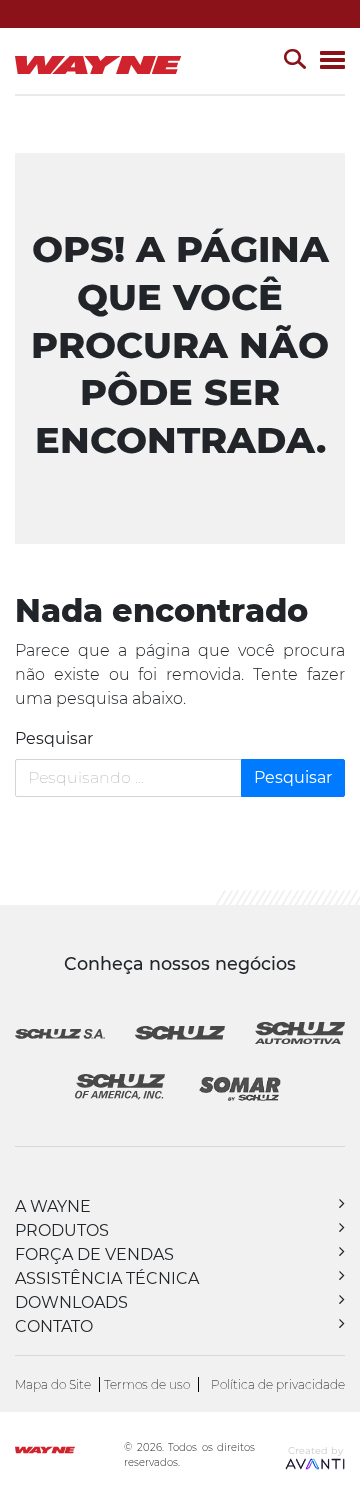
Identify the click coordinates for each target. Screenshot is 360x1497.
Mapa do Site (53, 1384)
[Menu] (332, 61)
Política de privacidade (278, 1384)
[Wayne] (67, 1452)
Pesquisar (54, 738)
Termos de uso (147, 1384)
